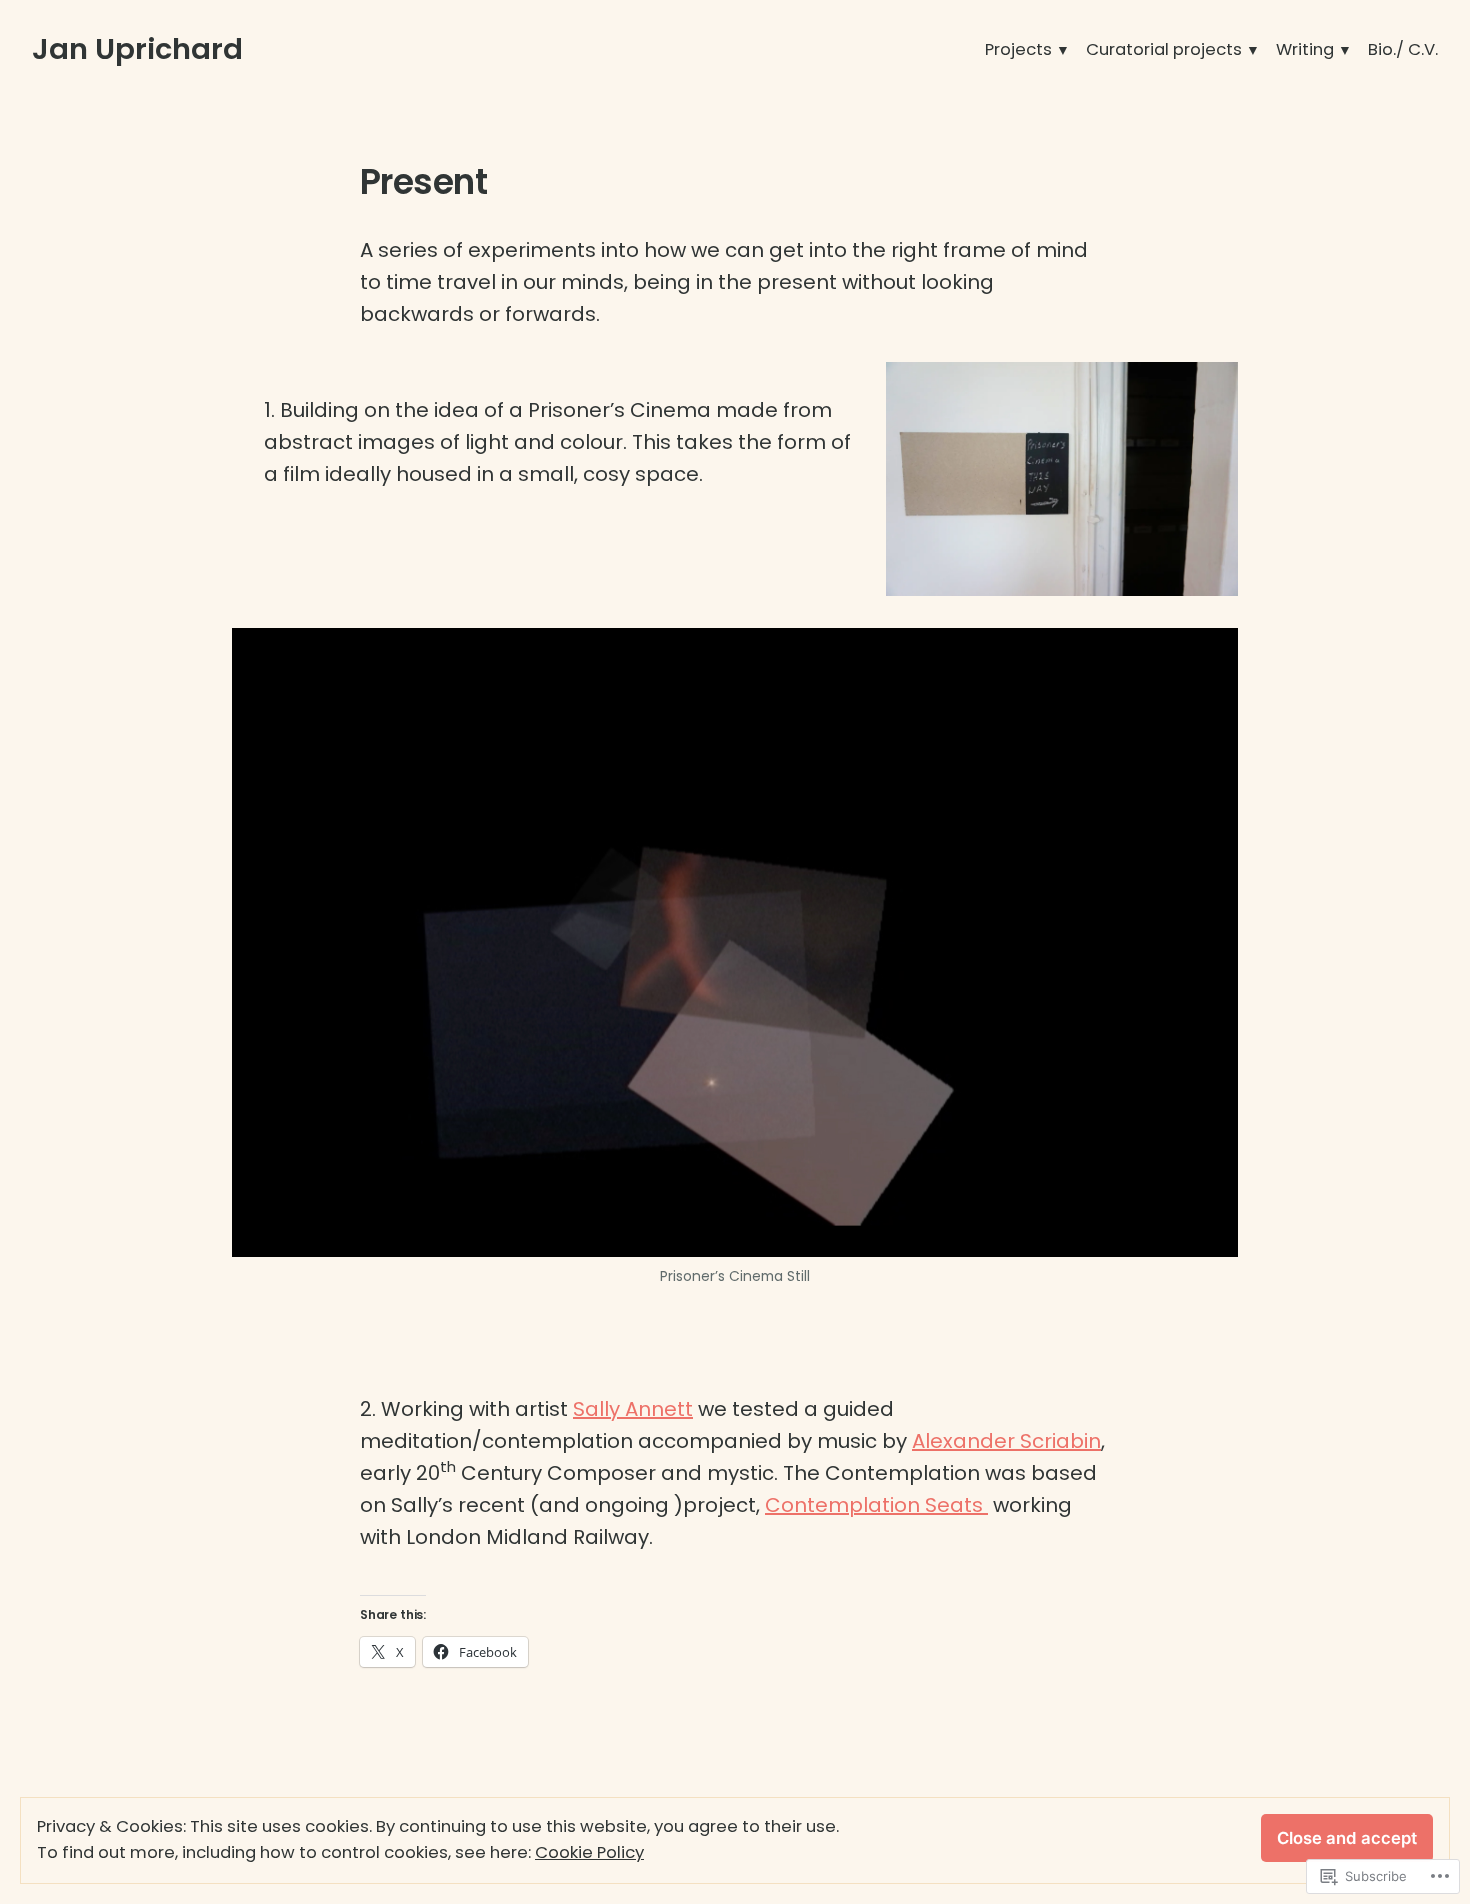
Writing (1305, 49)
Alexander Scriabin (1006, 1441)
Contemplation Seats (876, 1505)
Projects (1018, 49)
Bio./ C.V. (1403, 49)
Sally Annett (633, 1409)
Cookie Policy (589, 1852)
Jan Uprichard (137, 49)
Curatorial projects (1164, 49)
